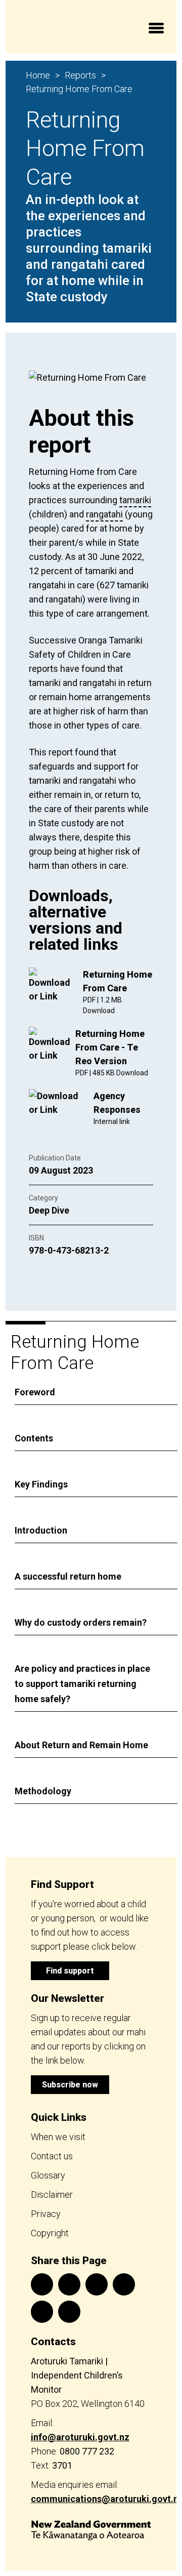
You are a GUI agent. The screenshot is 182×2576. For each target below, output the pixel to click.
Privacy (46, 2214)
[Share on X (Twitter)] (69, 2284)
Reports (80, 75)
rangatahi (104, 514)
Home (38, 75)
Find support (70, 1971)
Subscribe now (70, 2085)
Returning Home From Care (79, 89)
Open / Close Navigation (156, 30)
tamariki (135, 500)
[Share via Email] (124, 2284)
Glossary (48, 2175)
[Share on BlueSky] (69, 2312)
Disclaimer (52, 2195)
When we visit (58, 2137)
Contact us (52, 2156)
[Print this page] (42, 2312)
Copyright (50, 2233)
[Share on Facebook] (42, 2284)
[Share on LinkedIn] (97, 2284)
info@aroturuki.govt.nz (80, 2437)
